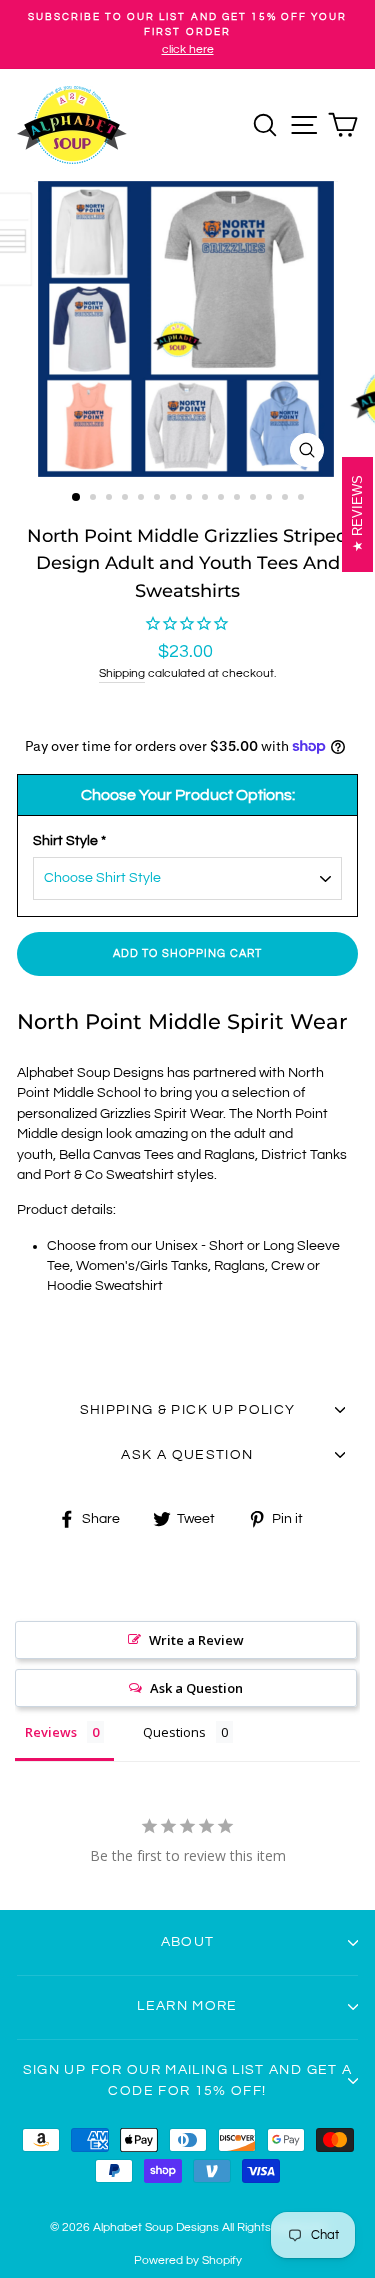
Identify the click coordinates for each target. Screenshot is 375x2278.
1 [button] (77, 498)
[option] (187, 34)
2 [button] (95, 499)
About (188, 1942)
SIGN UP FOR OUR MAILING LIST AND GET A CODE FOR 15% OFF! (188, 2080)
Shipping (122, 673)
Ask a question (187, 1455)
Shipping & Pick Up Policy (188, 1410)
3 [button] (111, 499)
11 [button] (239, 499)
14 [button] (287, 499)
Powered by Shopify (188, 2260)
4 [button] (127, 499)
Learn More (187, 2006)
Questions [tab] (174, 1732)
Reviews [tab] (51, 1732)
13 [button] (271, 499)
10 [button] (223, 499)
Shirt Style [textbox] (69, 841)
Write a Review (196, 1640)
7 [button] (175, 499)
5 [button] (143, 499)
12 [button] (255, 499)
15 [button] (303, 499)
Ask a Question (196, 1688)
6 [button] (159, 499)
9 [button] (207, 499)
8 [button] (191, 499)
